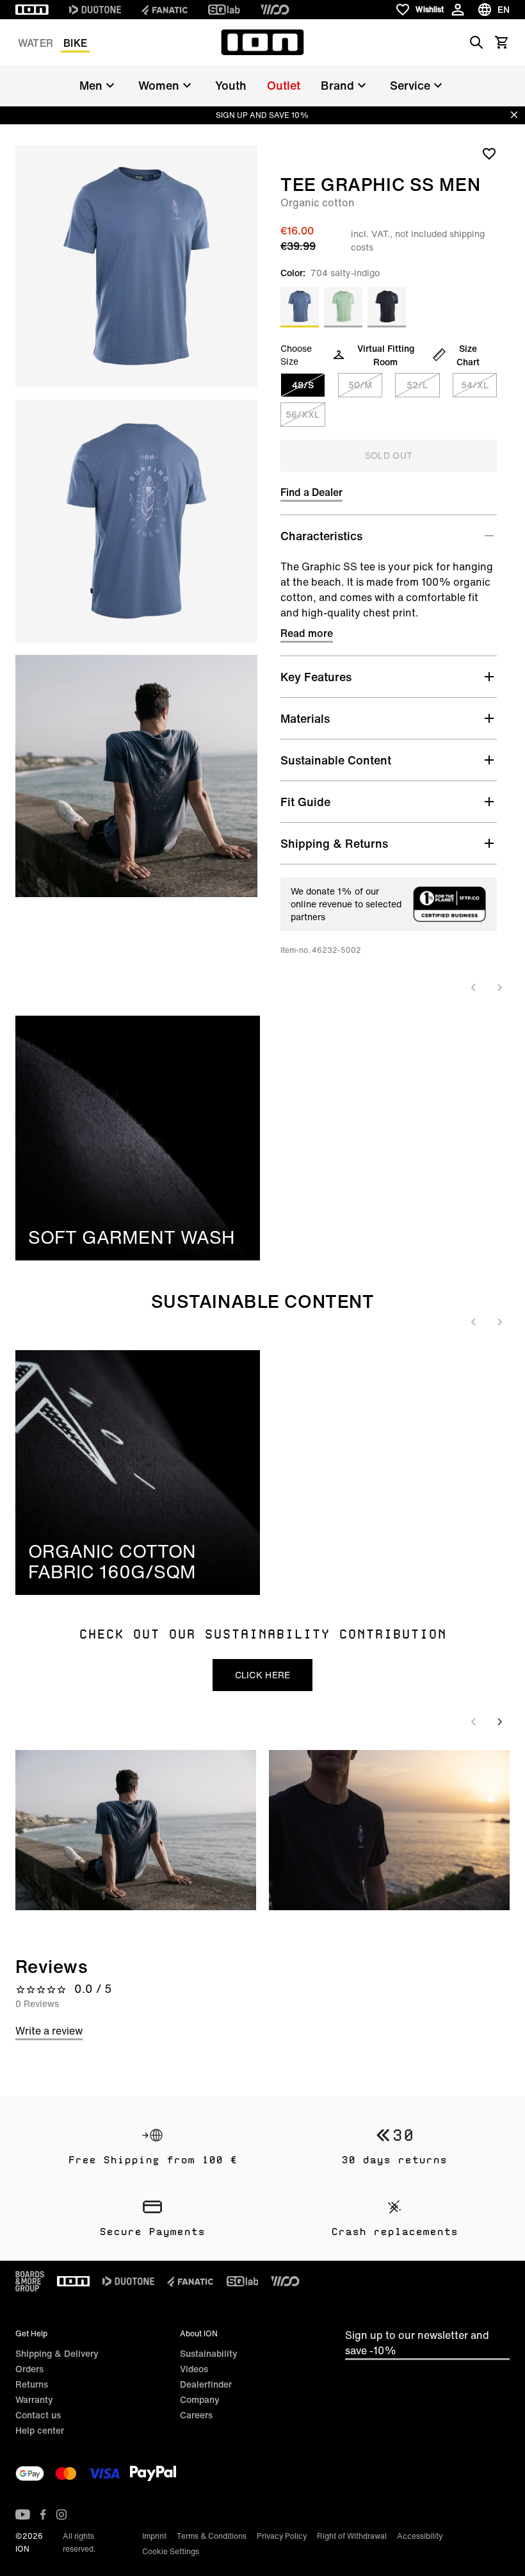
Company (200, 2399)
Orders (29, 2369)
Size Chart (468, 355)
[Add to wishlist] (489, 153)
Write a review (49, 2031)
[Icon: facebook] (43, 2514)
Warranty (34, 2399)
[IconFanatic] (165, 10)
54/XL (475, 385)
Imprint (154, 2536)
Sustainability (209, 2353)
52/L (417, 385)
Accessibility (420, 2536)
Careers (196, 2415)
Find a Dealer (311, 492)
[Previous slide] (474, 987)
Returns (32, 2384)
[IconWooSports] (275, 10)
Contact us (38, 2415)
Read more (307, 633)
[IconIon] (32, 10)
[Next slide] (499, 987)
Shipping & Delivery (57, 2353)
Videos (194, 2369)
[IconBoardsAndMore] (30, 2281)
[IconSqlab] (224, 10)
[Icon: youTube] (23, 2514)
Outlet (284, 85)
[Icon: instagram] (61, 2514)
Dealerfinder (206, 2384)
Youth (231, 85)
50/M (360, 385)
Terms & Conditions (212, 2536)
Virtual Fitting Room (386, 355)
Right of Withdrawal (352, 2536)
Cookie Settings (171, 2551)
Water (36, 43)
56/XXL (303, 414)
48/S (303, 385)
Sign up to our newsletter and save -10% (417, 2343)
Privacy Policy (282, 2536)
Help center (40, 2430)
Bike (75, 43)
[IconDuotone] (95, 10)
